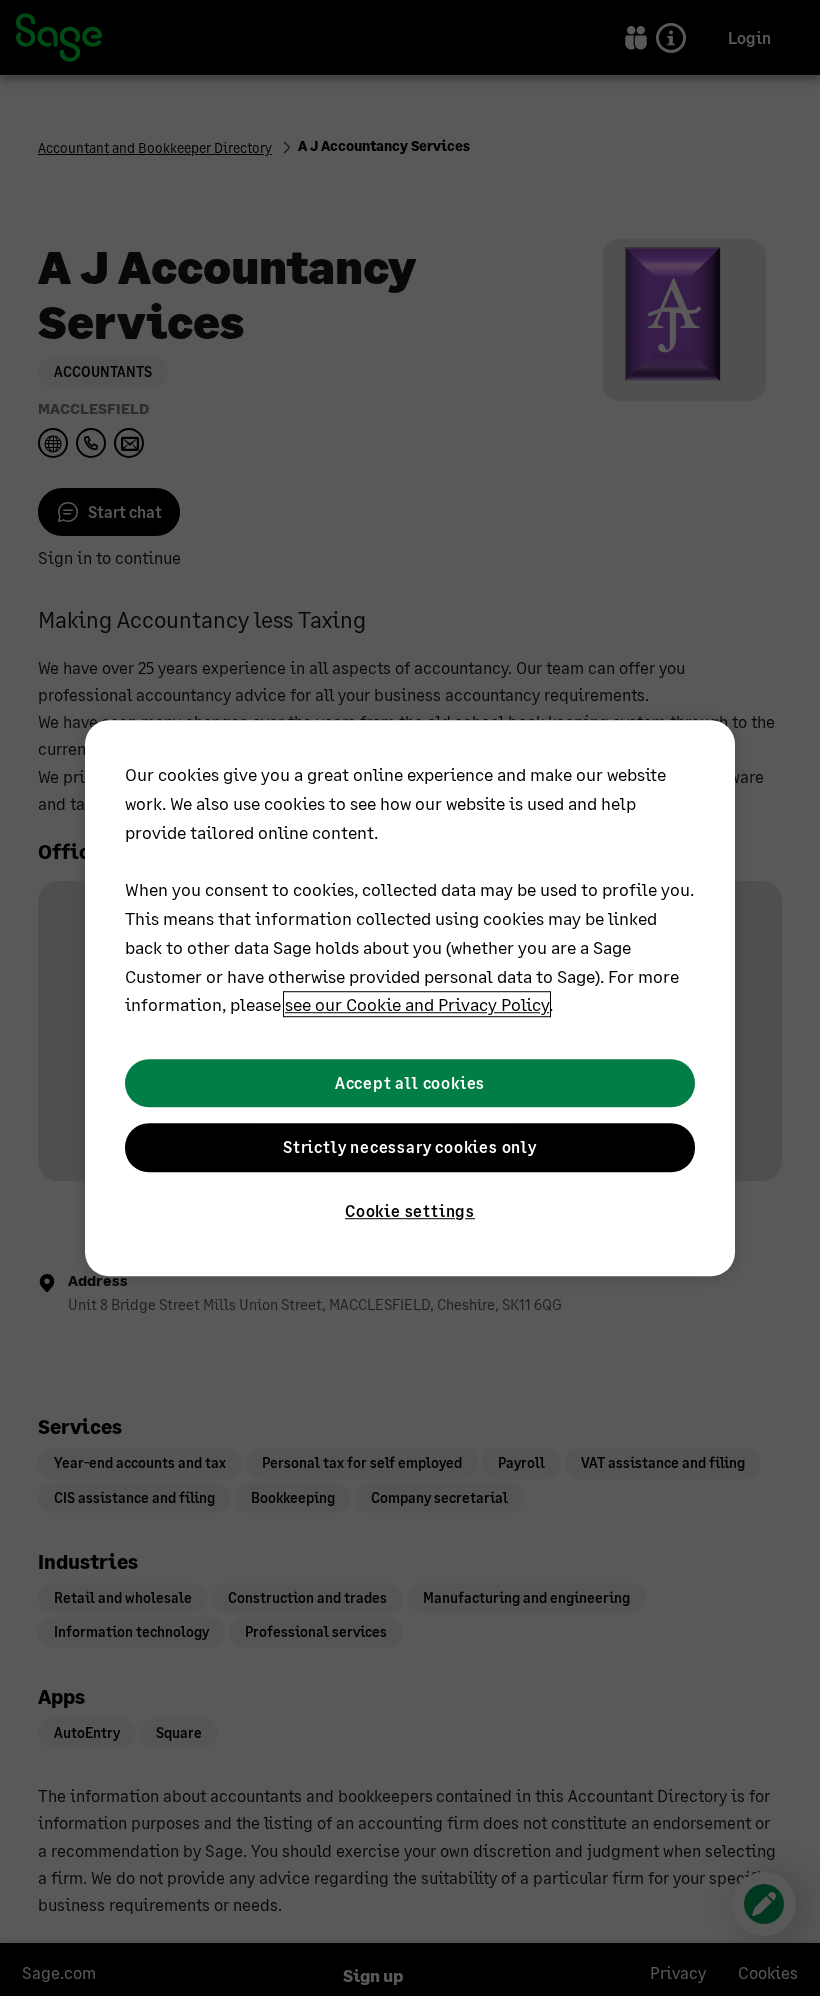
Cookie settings (410, 1211)
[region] (410, 998)
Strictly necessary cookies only (410, 1146)
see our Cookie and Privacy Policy (417, 1005)
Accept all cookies (410, 1082)
